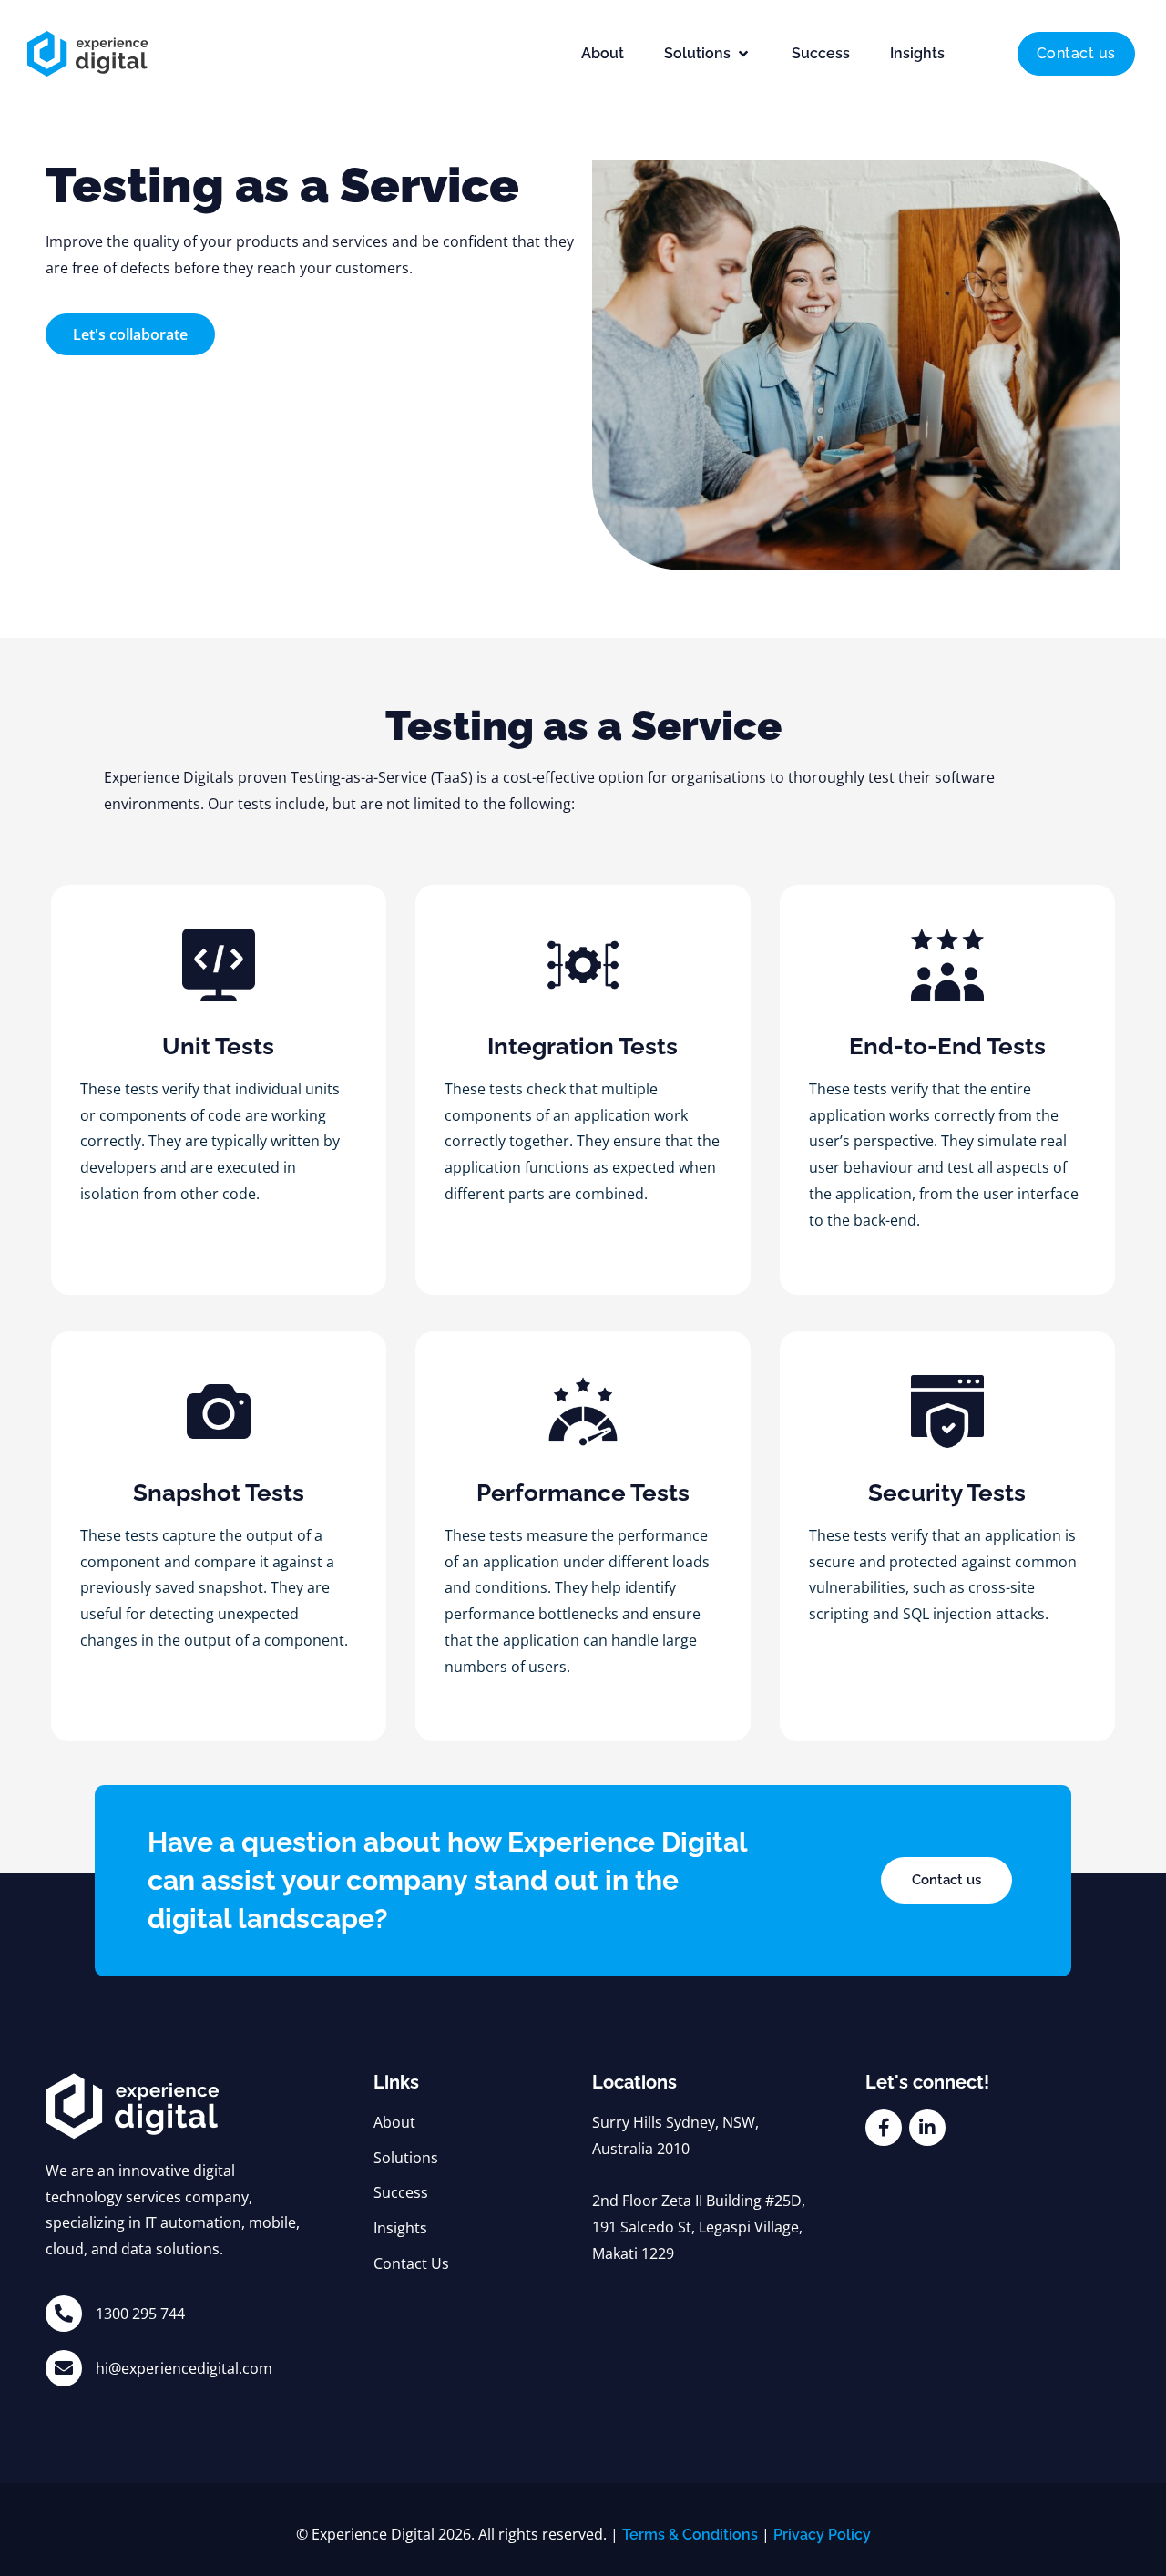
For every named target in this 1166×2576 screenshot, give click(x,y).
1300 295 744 (140, 2314)
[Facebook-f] (884, 2128)
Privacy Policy (822, 2535)
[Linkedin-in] (927, 2128)
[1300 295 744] (64, 2314)
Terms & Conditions (690, 2535)
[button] (708, 54)
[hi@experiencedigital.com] (64, 2368)
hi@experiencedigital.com (184, 2368)
